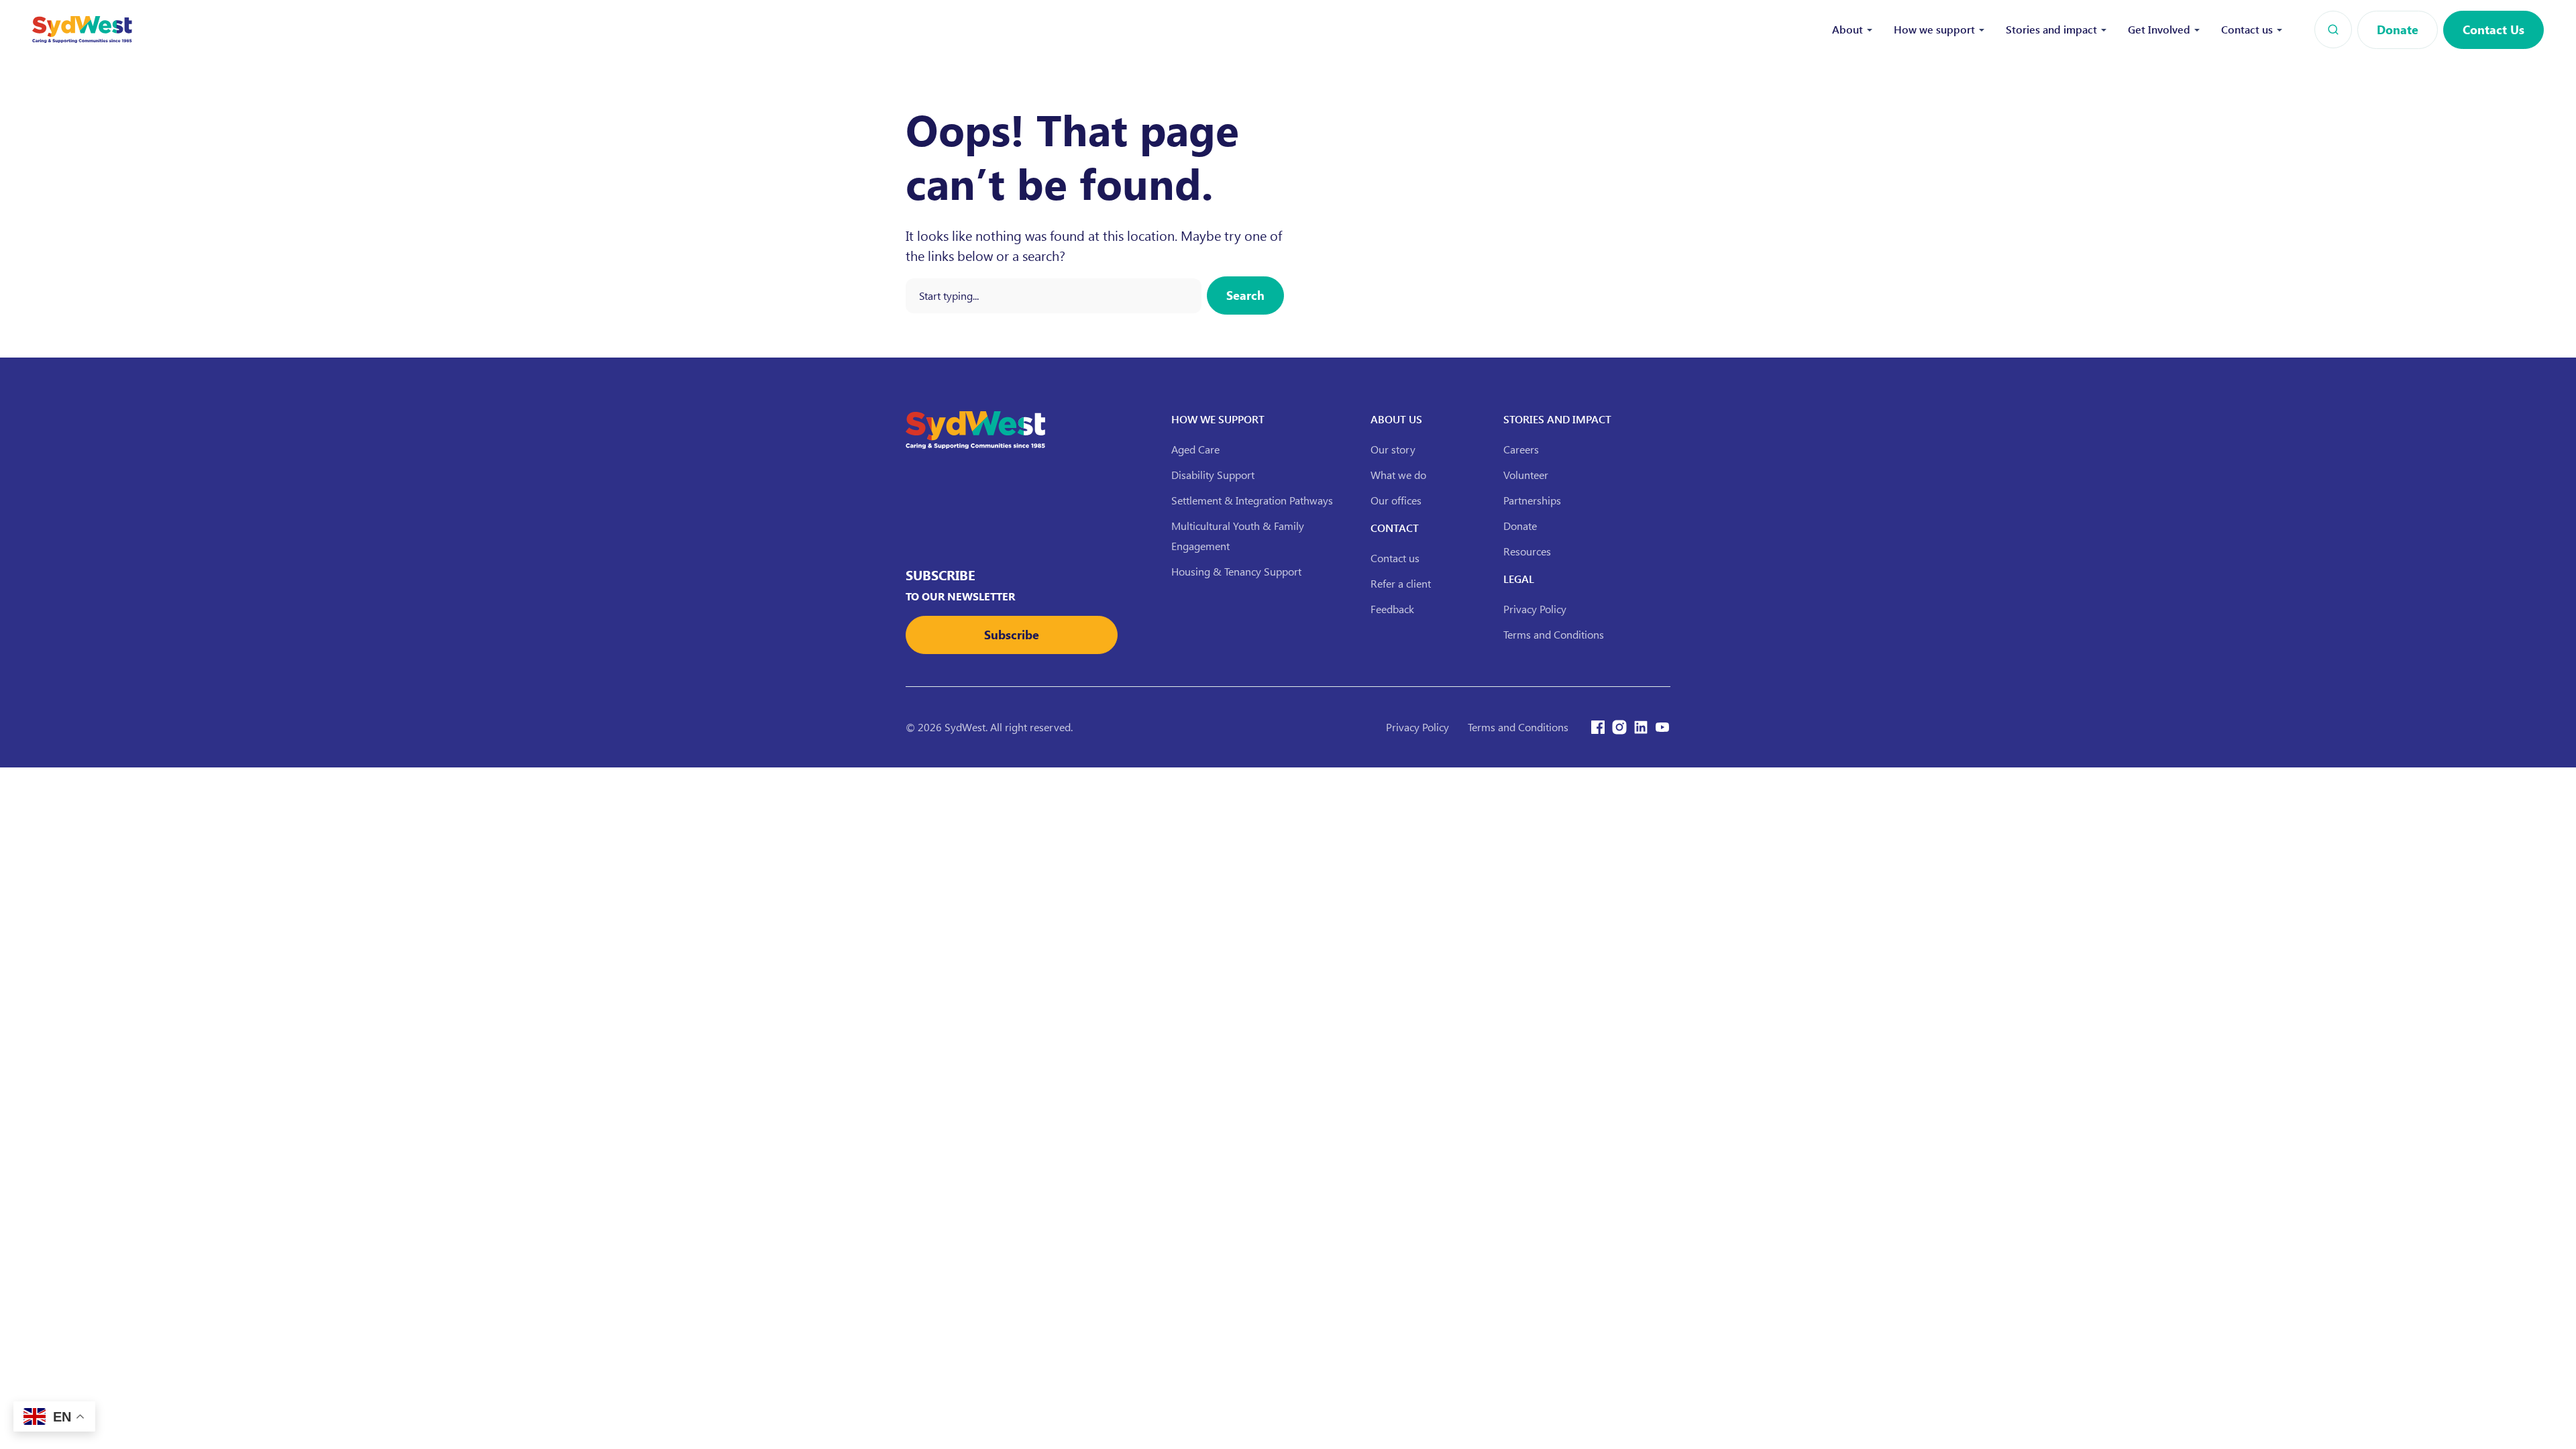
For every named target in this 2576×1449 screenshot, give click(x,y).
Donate (2398, 30)
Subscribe (1012, 635)
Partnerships (1532, 500)
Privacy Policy (1535, 609)
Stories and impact (2051, 29)
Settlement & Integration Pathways (1252, 500)
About (1847, 29)
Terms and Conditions (1554, 634)
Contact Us (2493, 30)
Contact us (2247, 29)
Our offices (1396, 500)
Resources (1527, 551)
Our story (1393, 449)
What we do (1398, 475)
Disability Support (1213, 475)
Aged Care (1195, 449)
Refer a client (1401, 583)
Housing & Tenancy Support (1236, 571)
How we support (1934, 29)
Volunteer (1526, 475)
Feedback (1392, 609)
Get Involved (2159, 29)
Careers (1521, 449)
